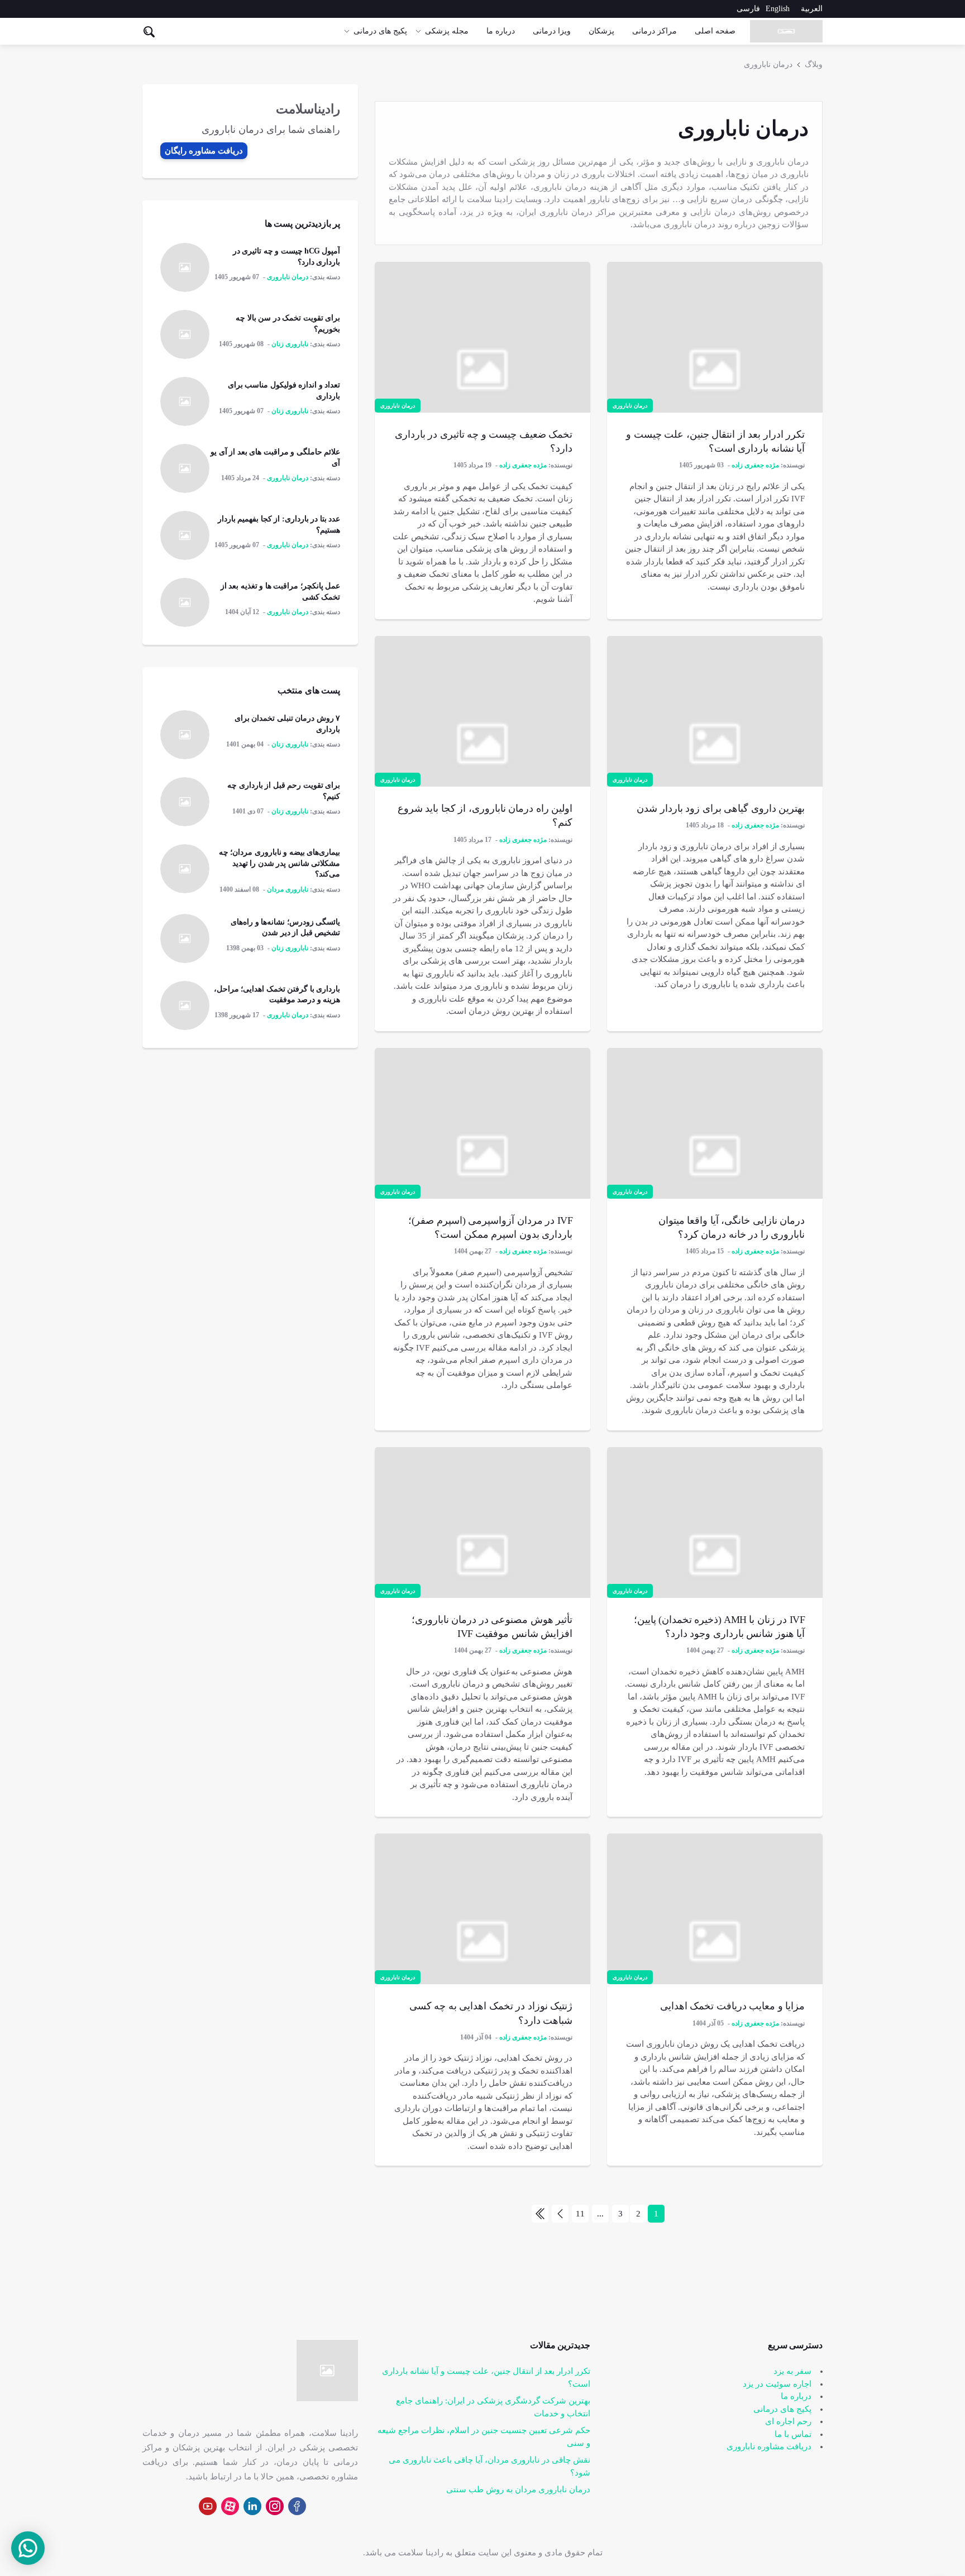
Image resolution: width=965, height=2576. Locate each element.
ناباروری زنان (290, 344)
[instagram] (275, 2506)
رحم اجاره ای (788, 2421)
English (778, 9)
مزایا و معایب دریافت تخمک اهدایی (733, 2006)
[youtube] (208, 2506)
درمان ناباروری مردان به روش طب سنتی (518, 2489)
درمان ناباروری (768, 64)
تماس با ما (793, 2434)
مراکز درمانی (655, 31)
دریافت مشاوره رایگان (204, 151)
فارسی (748, 9)
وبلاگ (814, 64)
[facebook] (297, 2506)
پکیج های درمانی (380, 31)
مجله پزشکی (447, 31)
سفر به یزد (792, 2371)
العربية (812, 9)
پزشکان (601, 31)
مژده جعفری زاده (755, 465)
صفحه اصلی (715, 31)
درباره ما (501, 31)
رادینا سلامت (421, 2553)
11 (580, 2214)
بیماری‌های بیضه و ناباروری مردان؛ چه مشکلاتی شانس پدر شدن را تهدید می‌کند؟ (280, 863)
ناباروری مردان (288, 889)
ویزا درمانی (552, 31)
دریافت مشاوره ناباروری (769, 2446)
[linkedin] (252, 2506)
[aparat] (230, 2506)
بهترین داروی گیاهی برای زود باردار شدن (721, 808)
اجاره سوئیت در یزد (777, 2384)
